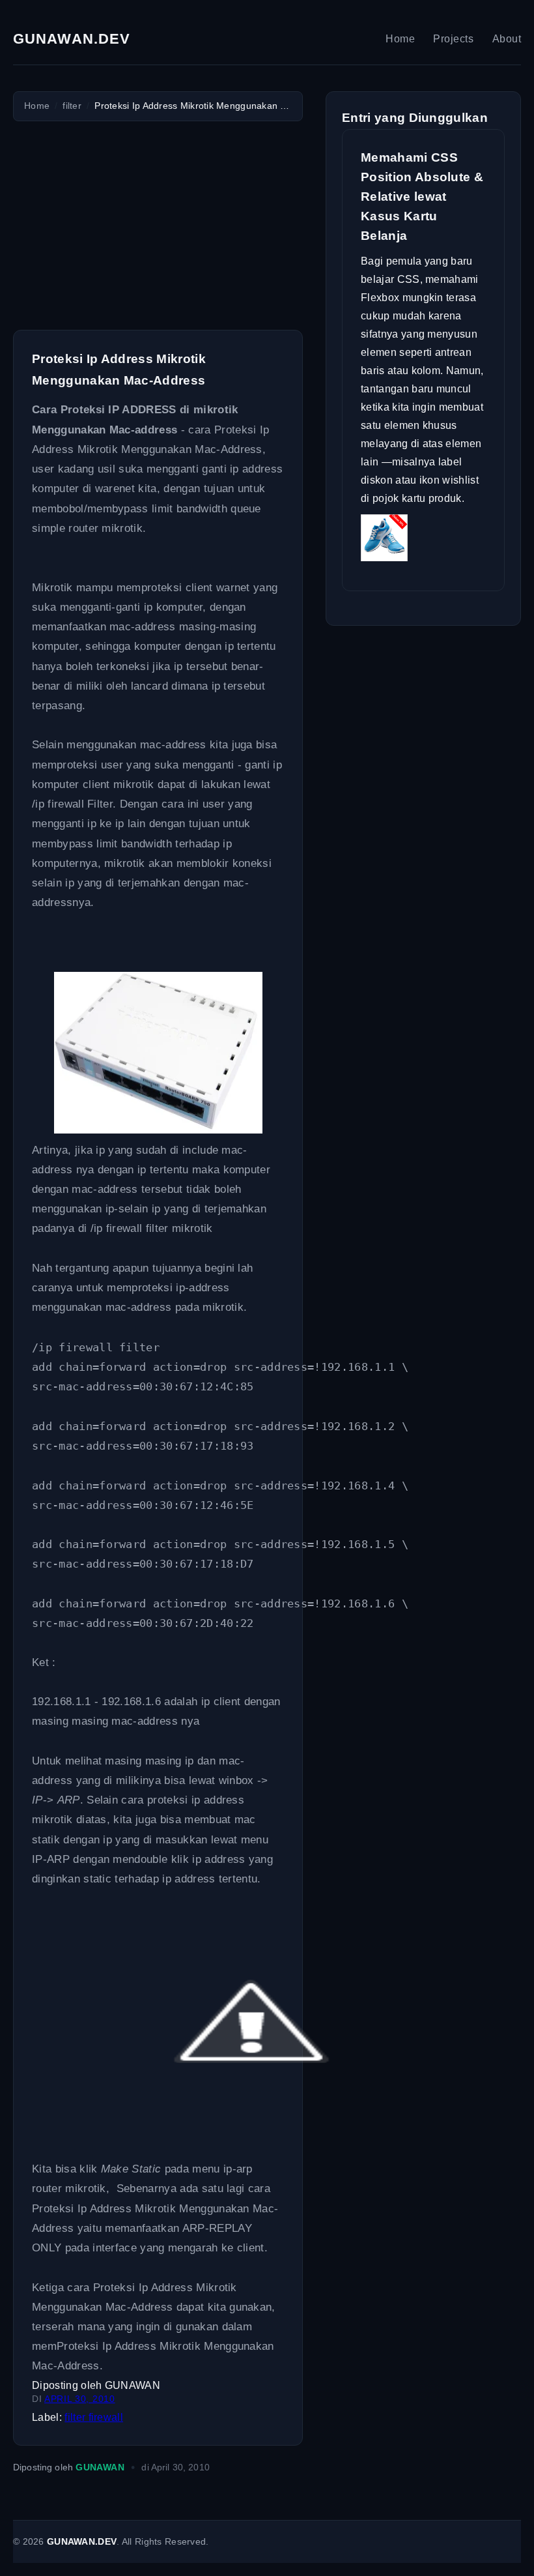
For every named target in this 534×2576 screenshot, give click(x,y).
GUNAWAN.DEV (72, 39)
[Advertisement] (158, 226)
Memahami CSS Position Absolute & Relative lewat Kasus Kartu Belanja (422, 197)
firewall (106, 2417)
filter (76, 2417)
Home (400, 39)
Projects (453, 39)
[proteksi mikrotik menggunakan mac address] (158, 1130)
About (507, 39)
